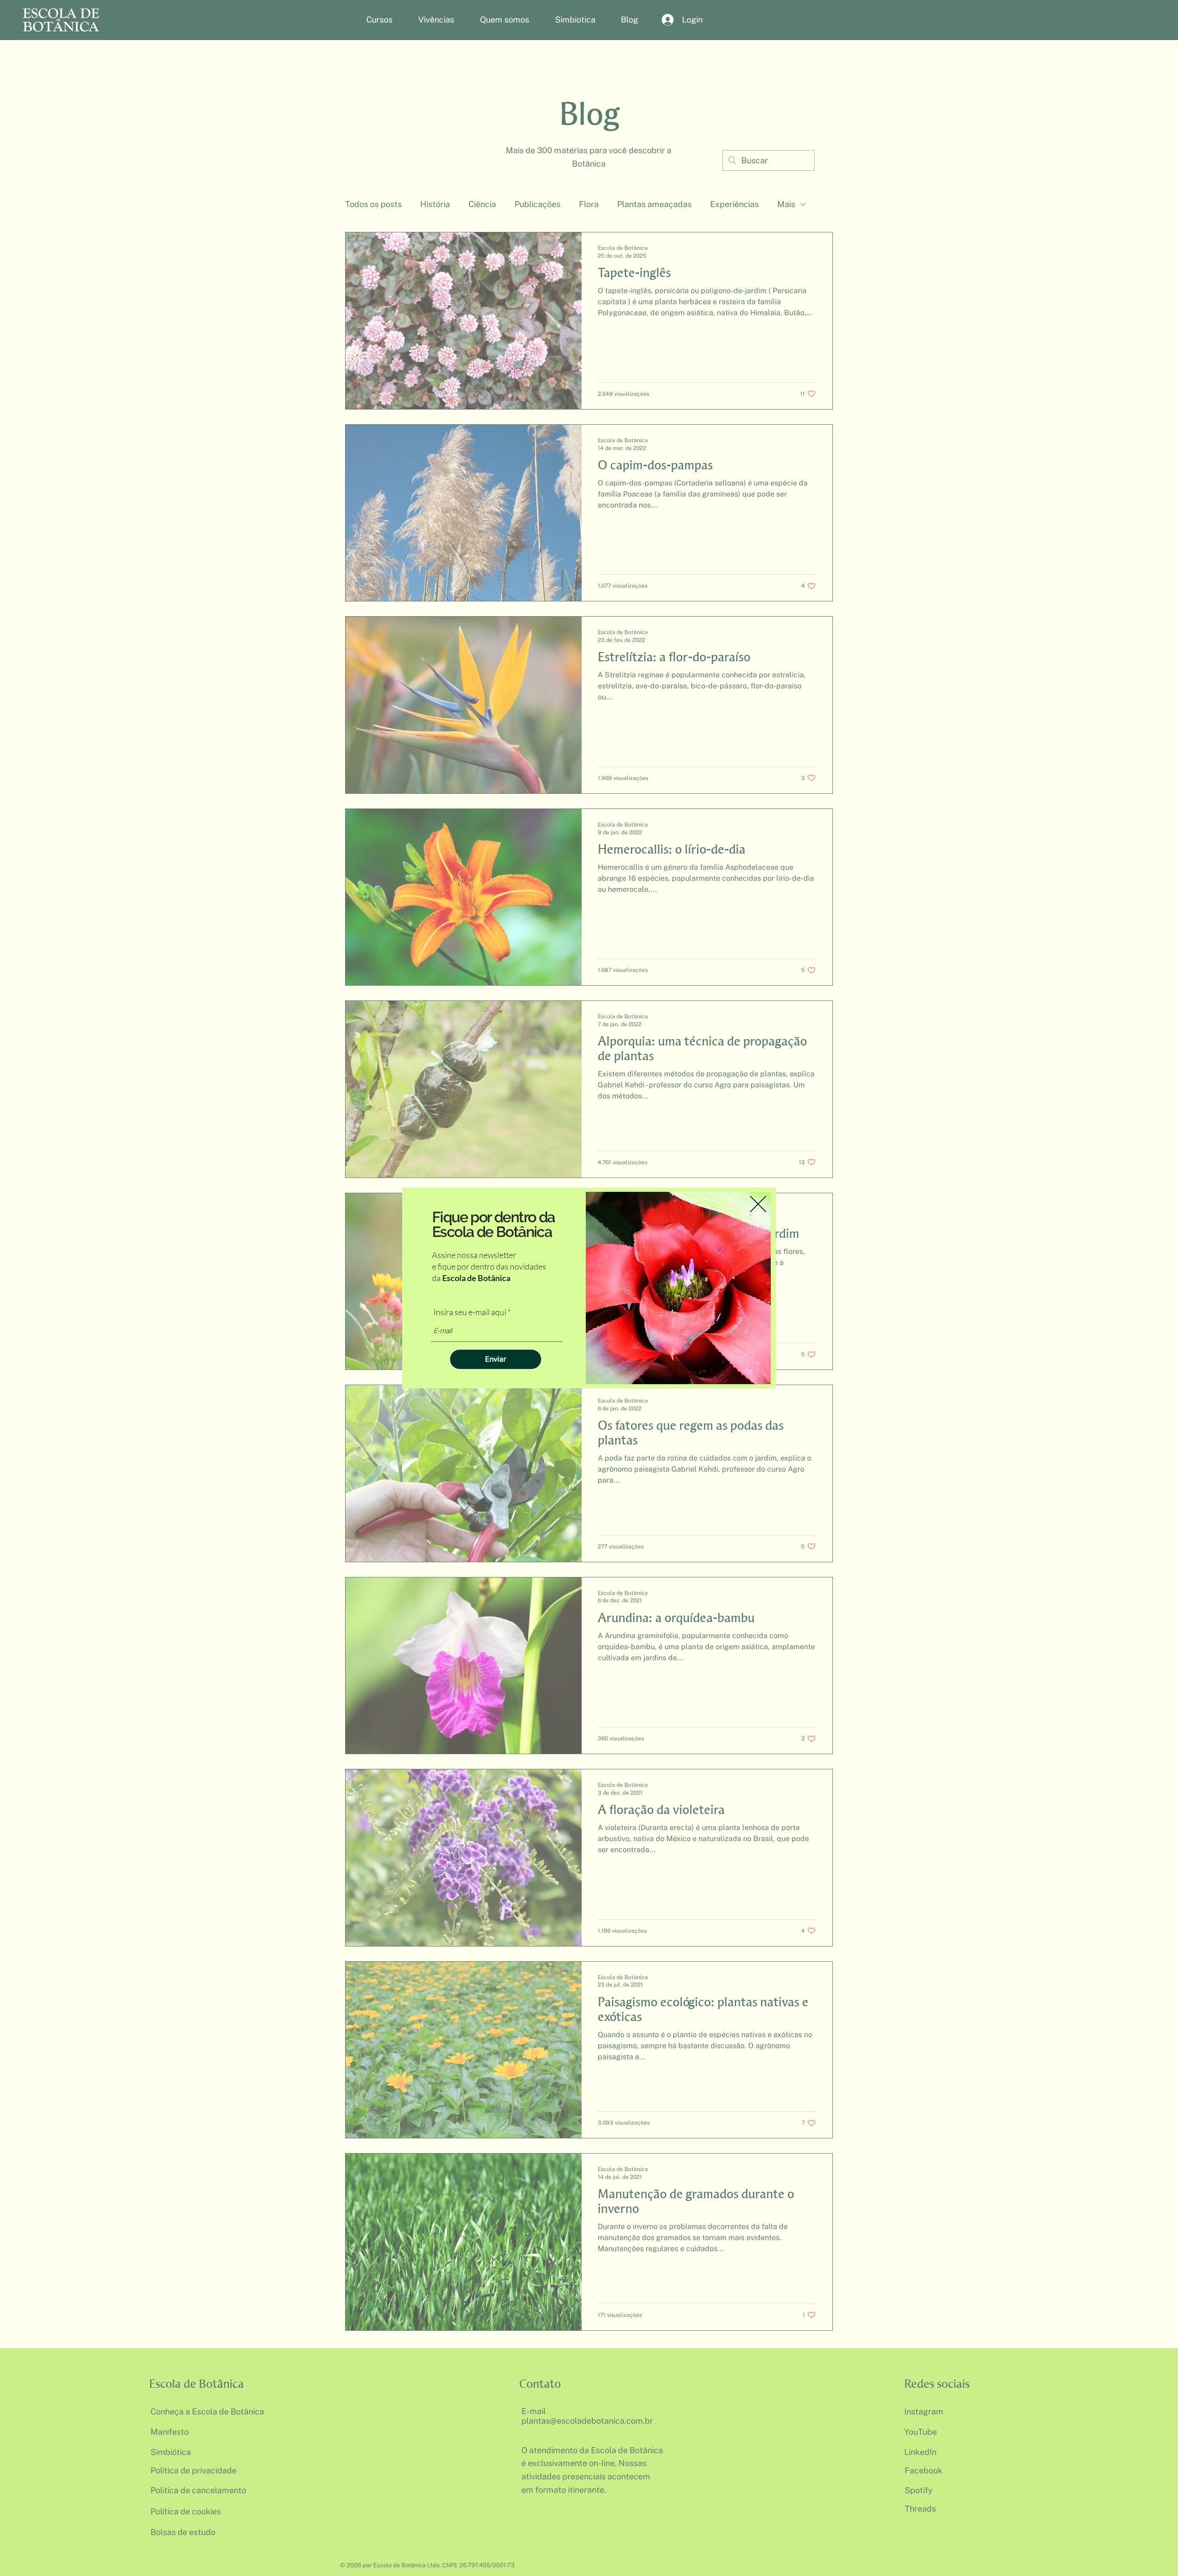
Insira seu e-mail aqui (470, 1312)
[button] (758, 1204)
